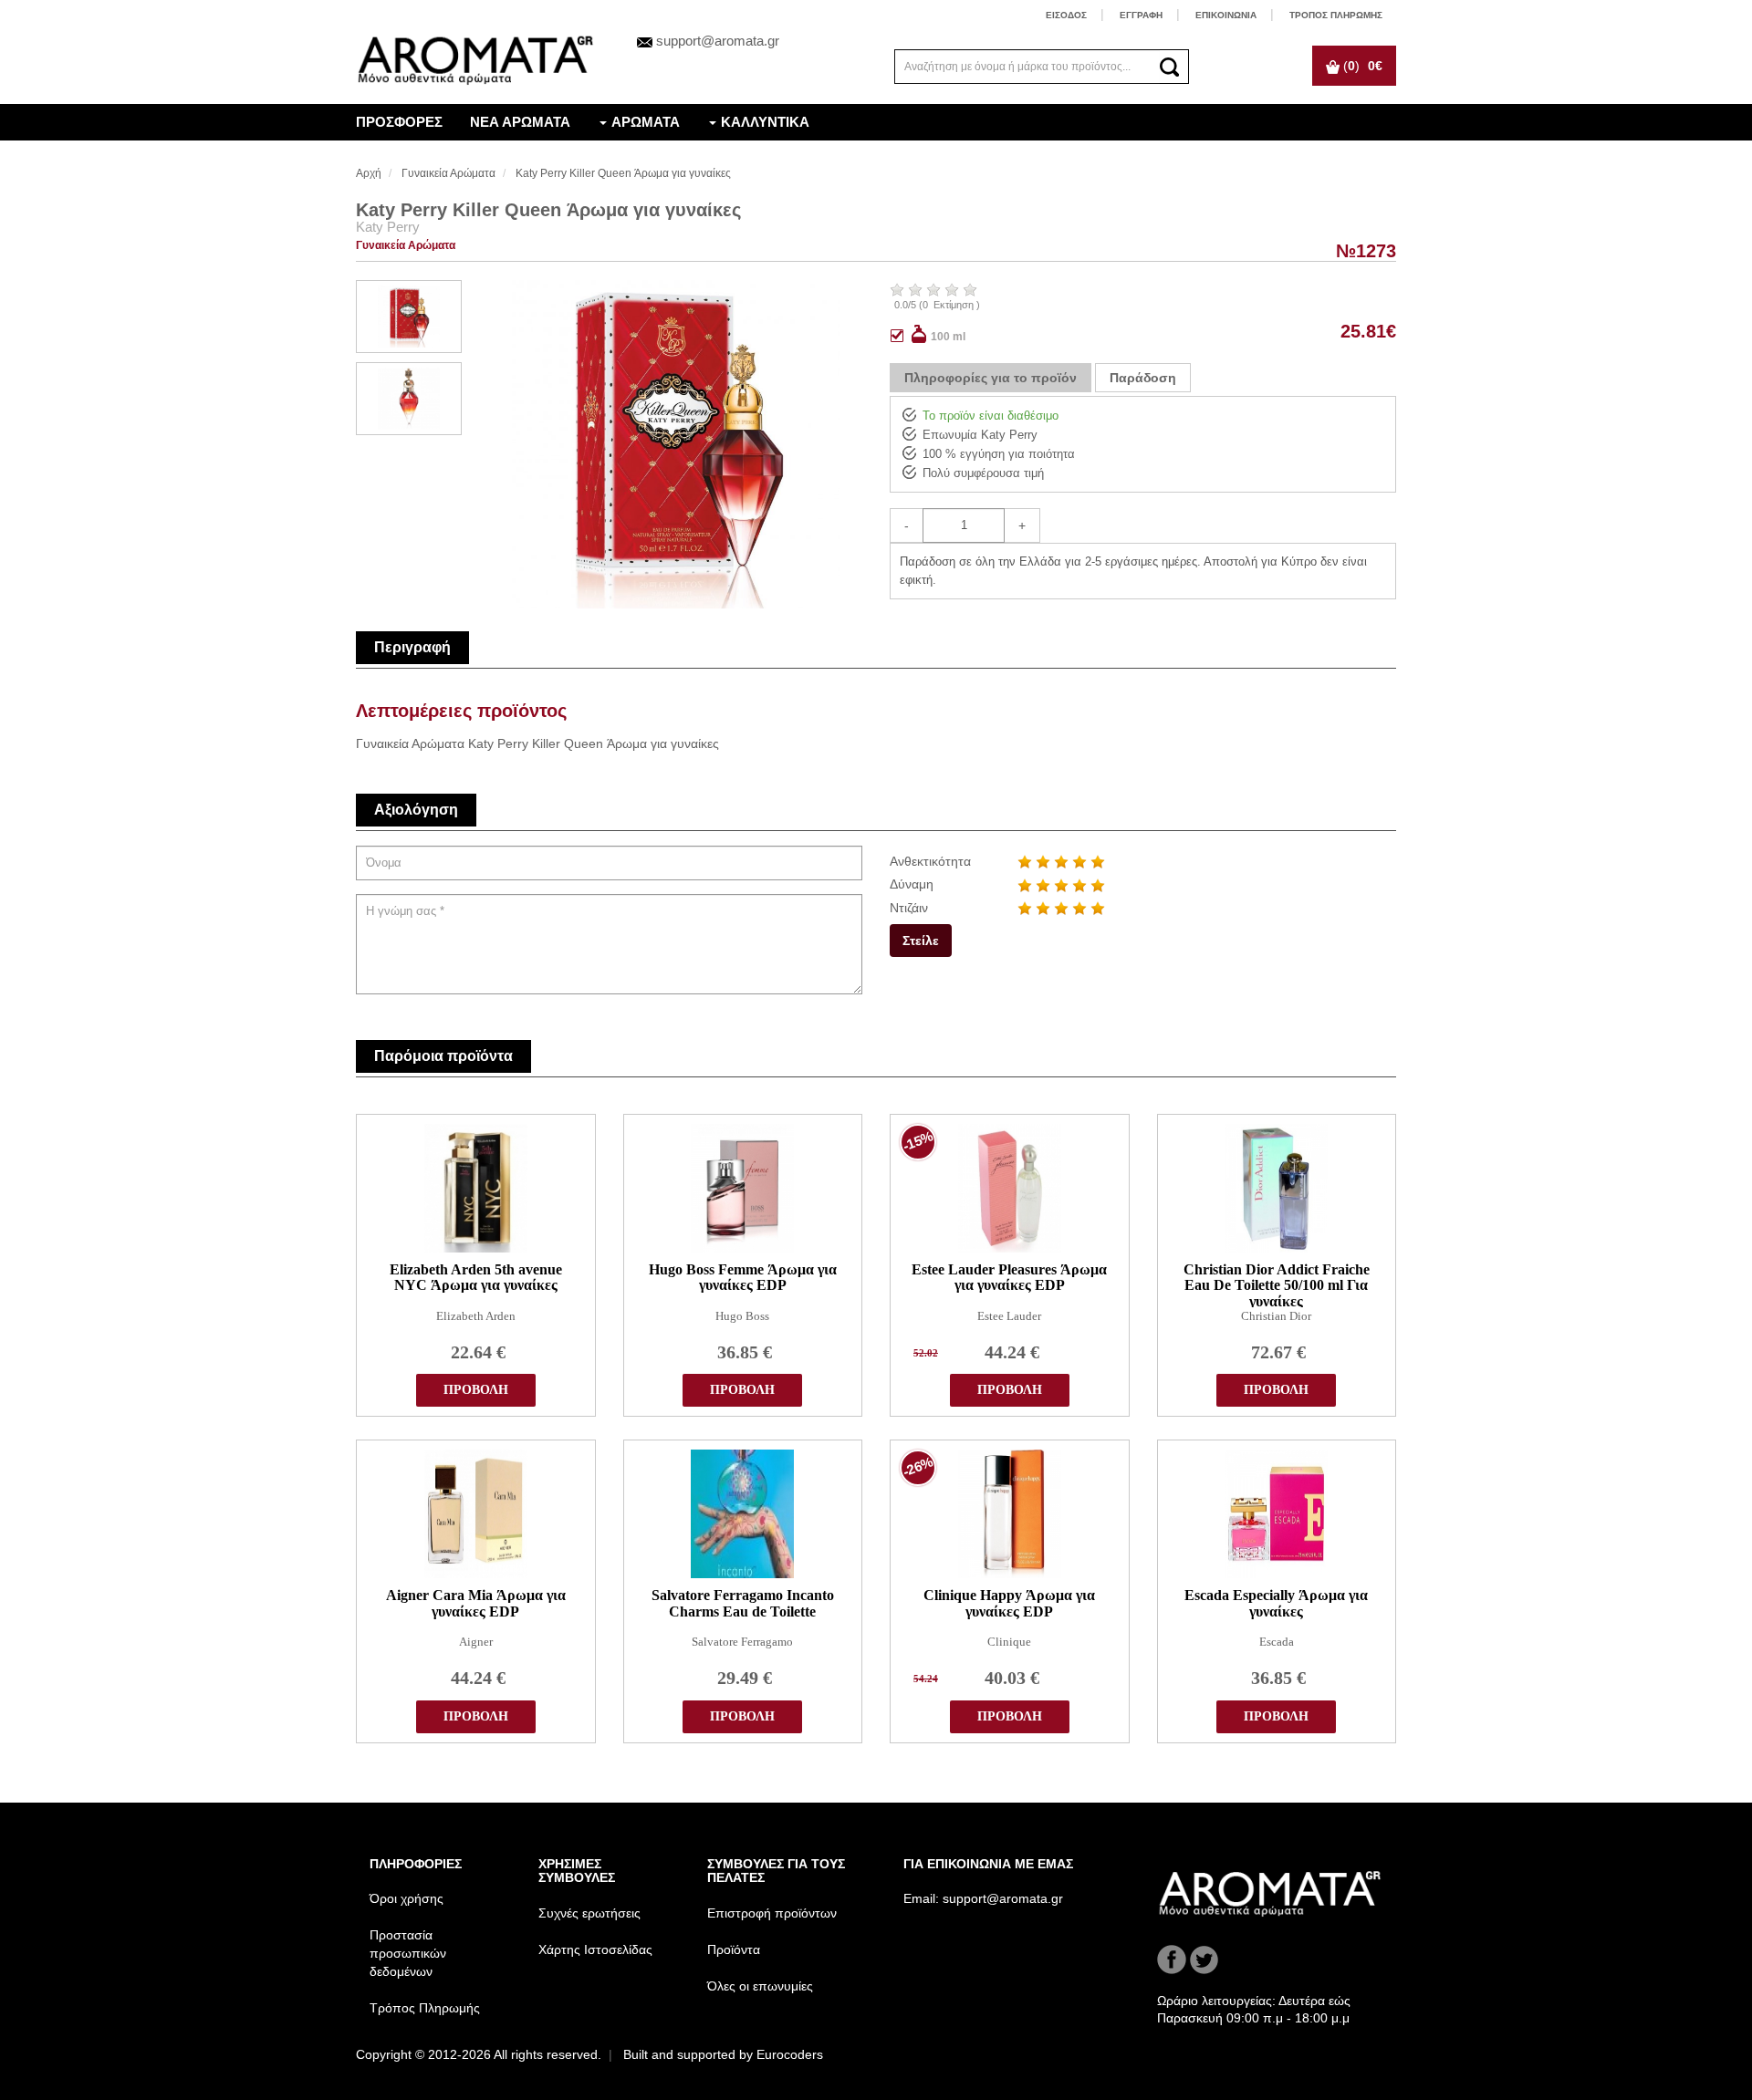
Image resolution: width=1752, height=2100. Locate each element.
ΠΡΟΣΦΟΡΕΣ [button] (399, 122)
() (1361, 66)
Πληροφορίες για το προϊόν (991, 378)
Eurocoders (790, 2054)
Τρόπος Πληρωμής (425, 2008)
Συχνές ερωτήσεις (589, 1913)
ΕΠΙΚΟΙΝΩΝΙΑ (1226, 15)
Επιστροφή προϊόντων (772, 1913)
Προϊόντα (734, 1949)
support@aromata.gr (718, 41)
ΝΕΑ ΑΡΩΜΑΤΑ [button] (520, 122)
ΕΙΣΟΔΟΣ (1066, 15)
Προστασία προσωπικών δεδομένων (408, 1953)
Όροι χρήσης (407, 1898)
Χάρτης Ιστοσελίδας (595, 1949)
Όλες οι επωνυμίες (760, 1986)
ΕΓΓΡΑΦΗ (1141, 15)
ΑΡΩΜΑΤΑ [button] (646, 122)
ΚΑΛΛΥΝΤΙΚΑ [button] (765, 122)
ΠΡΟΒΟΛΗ (476, 1390)
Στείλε (921, 941)
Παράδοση (1143, 378)
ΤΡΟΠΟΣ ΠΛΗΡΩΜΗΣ (1336, 15)
